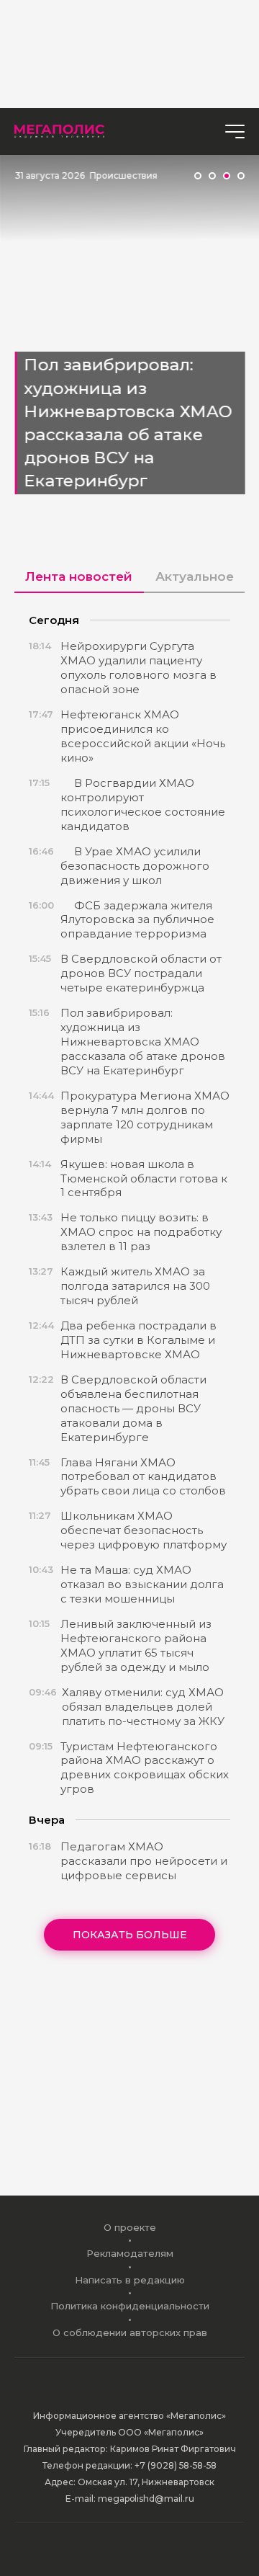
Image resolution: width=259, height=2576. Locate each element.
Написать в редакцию (130, 2280)
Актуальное (195, 576)
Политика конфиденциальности (130, 2306)
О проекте (130, 2227)
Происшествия (123, 175)
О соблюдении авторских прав (130, 2332)
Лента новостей (79, 576)
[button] (198, 176)
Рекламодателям (130, 2253)
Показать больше (130, 1935)
